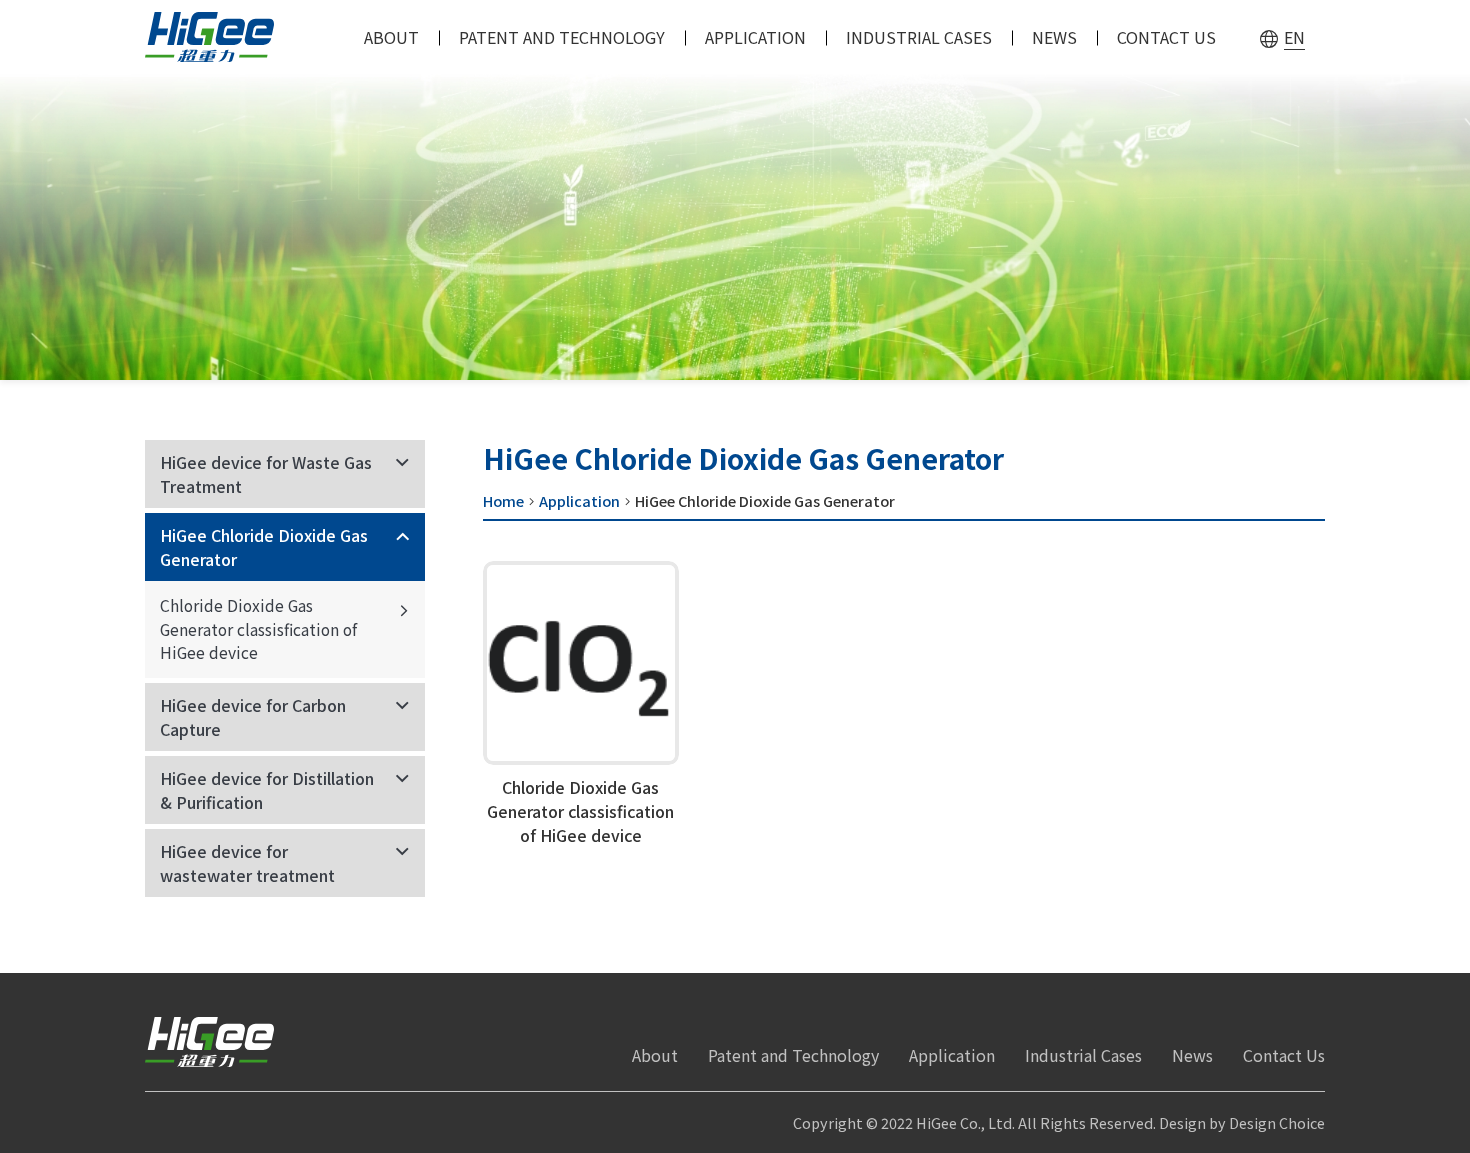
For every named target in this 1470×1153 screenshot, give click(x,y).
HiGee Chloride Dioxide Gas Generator (264, 547)
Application (579, 500)
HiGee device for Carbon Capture (253, 717)
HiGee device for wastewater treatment (247, 863)
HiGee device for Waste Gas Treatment (266, 474)
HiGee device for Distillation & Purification (267, 790)
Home (503, 500)
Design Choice (1277, 1122)
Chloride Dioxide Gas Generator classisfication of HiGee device (258, 629)
